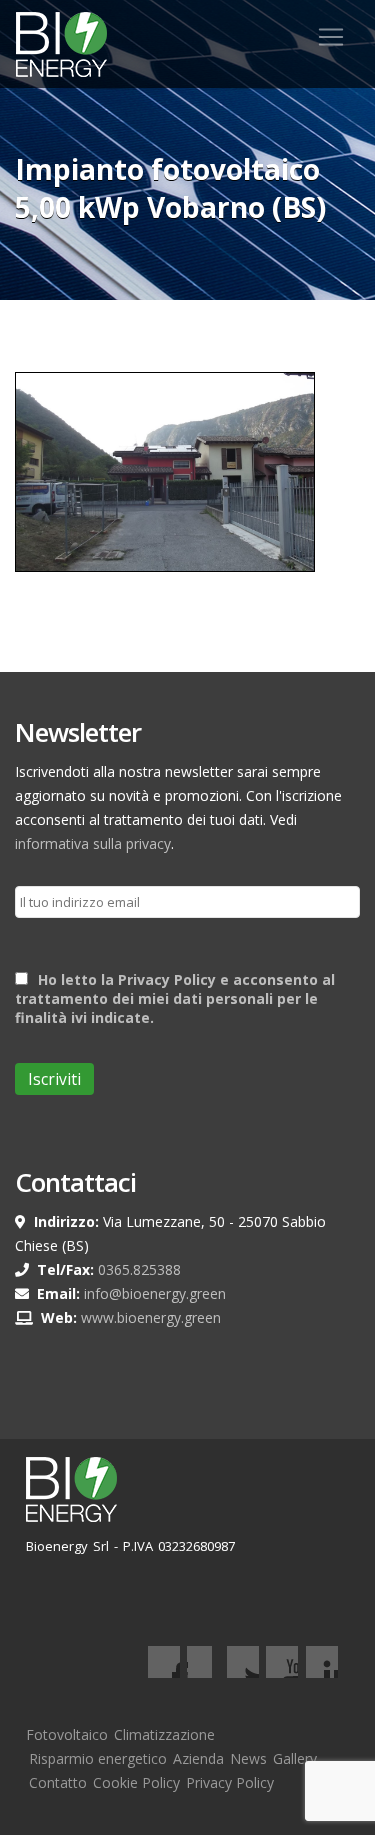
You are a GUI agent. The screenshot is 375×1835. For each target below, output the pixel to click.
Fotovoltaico (67, 1734)
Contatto (58, 1782)
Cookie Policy (136, 1782)
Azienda (198, 1758)
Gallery (295, 1758)
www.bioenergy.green (151, 1317)
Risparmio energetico (98, 1758)
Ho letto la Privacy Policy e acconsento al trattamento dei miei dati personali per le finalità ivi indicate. (175, 998)
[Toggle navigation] (331, 37)
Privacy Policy (230, 1782)
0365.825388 (139, 1269)
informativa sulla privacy (93, 843)
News (248, 1758)
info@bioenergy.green (155, 1293)
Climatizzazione (164, 1734)
